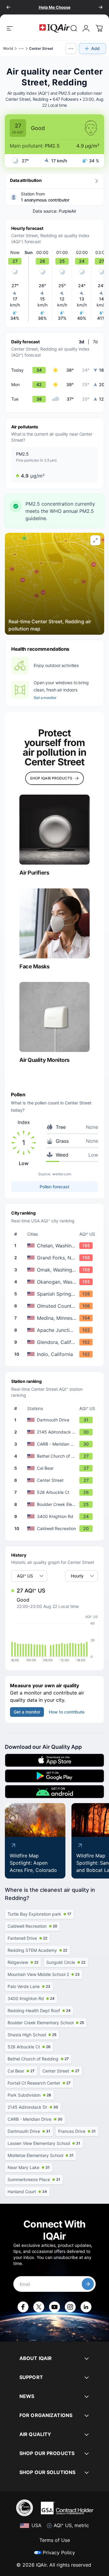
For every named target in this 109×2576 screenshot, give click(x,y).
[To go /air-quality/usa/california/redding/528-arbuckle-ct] (56, 1492)
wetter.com (62, 1174)
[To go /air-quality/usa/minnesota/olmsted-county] (56, 1306)
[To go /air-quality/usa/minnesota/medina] (56, 1318)
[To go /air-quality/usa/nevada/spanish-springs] (56, 1294)
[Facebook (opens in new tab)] (23, 2307)
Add (95, 48)
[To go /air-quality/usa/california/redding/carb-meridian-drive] (56, 1444)
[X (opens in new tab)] (39, 2307)
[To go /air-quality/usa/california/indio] (56, 1354)
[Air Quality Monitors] (54, 1017)
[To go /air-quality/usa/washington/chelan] (56, 1246)
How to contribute (67, 1712)
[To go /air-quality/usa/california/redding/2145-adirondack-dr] (56, 1432)
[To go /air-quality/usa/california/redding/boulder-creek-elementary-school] (56, 1504)
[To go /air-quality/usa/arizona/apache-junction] (56, 1330)
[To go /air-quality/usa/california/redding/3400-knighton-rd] (56, 1517)
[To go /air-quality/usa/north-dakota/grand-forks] (56, 1258)
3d (81, 342)
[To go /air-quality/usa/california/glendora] (56, 1342)
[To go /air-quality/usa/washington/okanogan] (56, 1282)
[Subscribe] (88, 2284)
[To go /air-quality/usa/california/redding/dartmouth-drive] (56, 1420)
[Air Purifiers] (54, 830)
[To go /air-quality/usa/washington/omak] (56, 1270)
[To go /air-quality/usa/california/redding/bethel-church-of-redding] (56, 1456)
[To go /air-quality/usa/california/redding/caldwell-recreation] (56, 1529)
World (8, 48)
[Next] (101, 7)
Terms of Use (55, 2540)
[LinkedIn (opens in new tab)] (86, 2307)
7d (95, 342)
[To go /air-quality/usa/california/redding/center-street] (56, 1480)
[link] (74, 28)
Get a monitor (45, 698)
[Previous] (8, 7)
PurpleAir (68, 211)
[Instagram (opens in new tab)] (70, 2307)
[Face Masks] (54, 923)
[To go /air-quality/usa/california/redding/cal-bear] (56, 1468)
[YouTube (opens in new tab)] (54, 2307)
